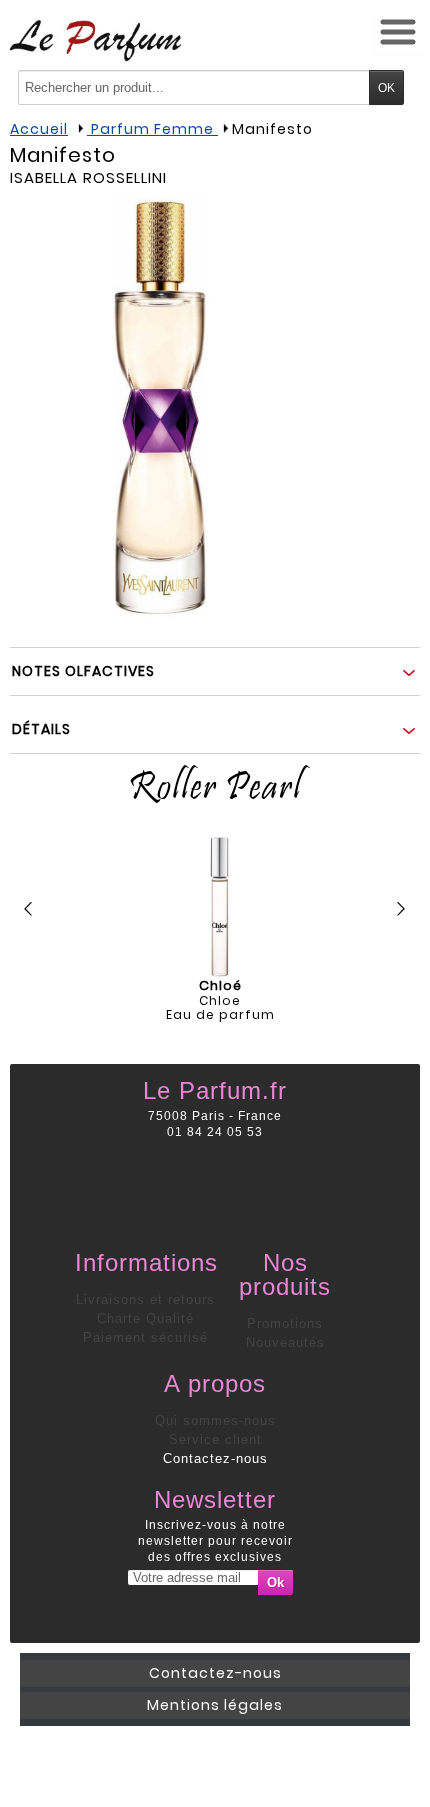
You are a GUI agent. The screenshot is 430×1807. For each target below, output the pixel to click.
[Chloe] (220, 907)
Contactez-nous (215, 1458)
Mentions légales (215, 1705)
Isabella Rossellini (88, 177)
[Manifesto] (160, 407)
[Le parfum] (95, 40)
